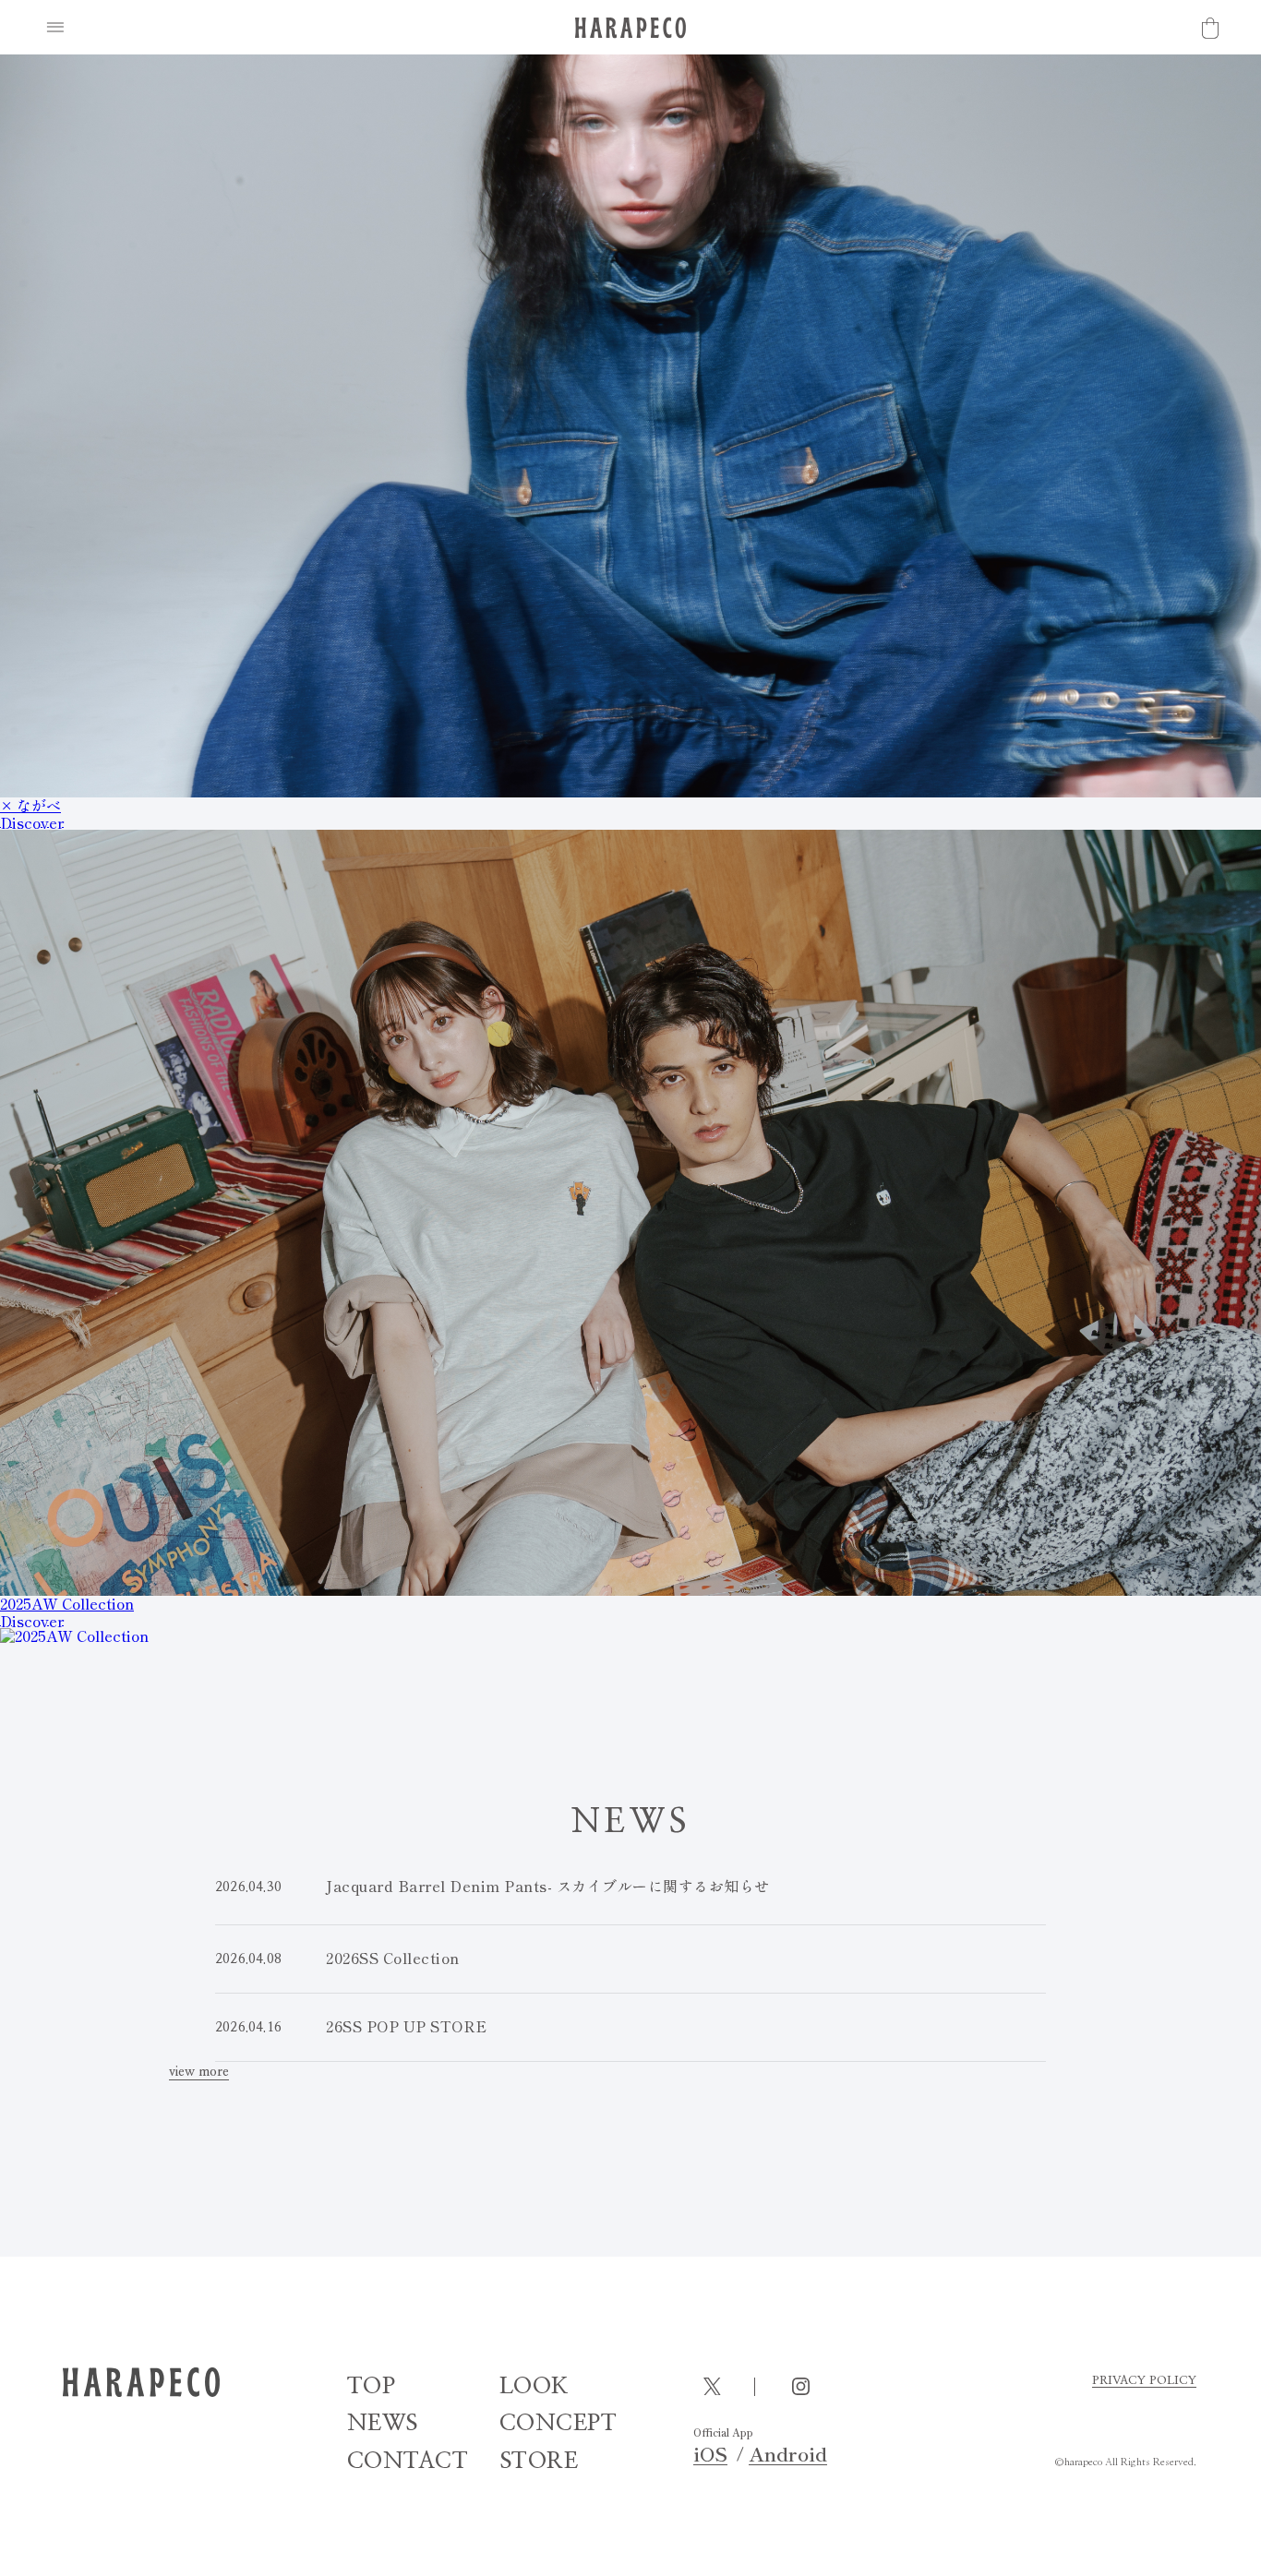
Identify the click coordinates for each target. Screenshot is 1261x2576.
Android (788, 2454)
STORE (539, 2461)
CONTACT (408, 2461)
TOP (372, 2386)
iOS (710, 2454)
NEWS (383, 2423)
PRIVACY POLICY (1144, 2381)
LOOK (534, 2386)
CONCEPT (558, 2423)
